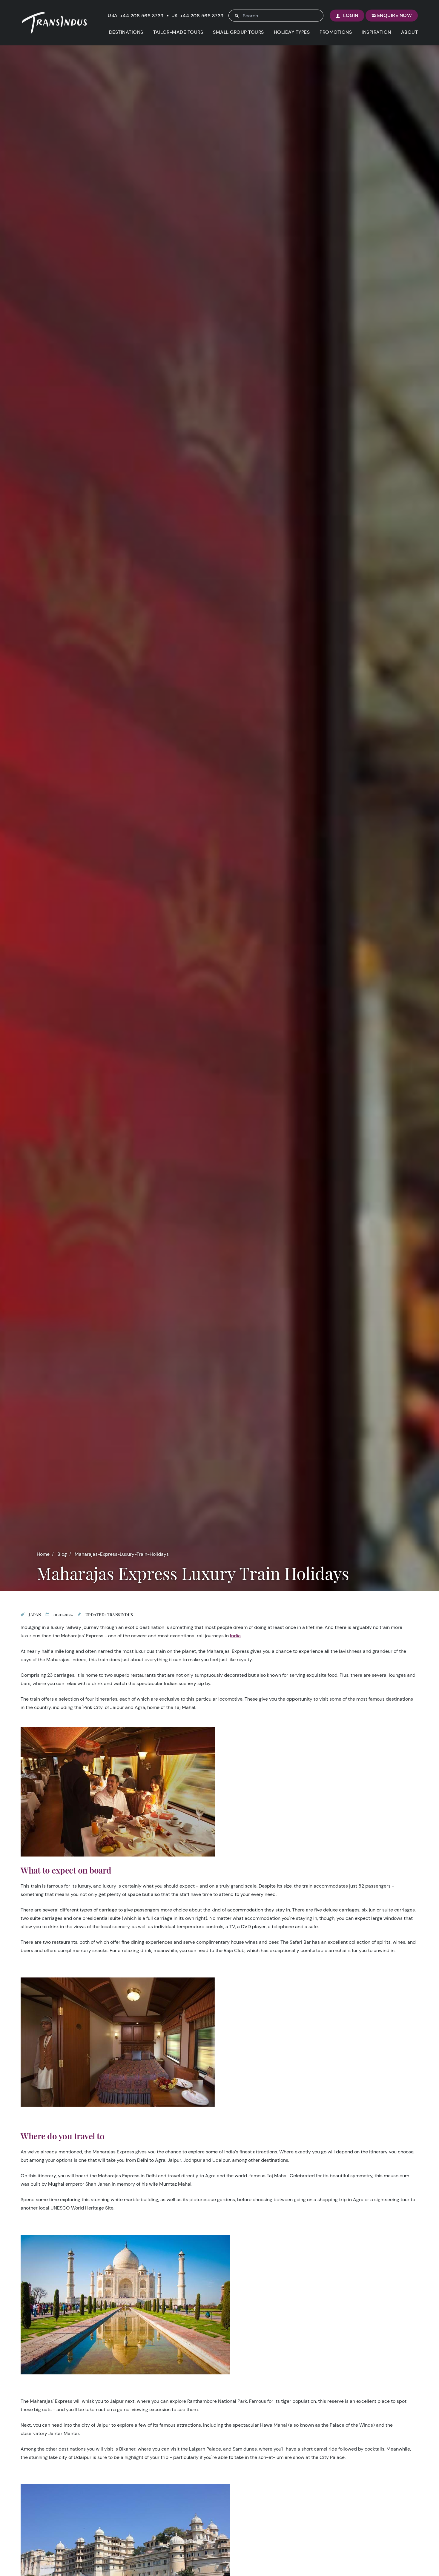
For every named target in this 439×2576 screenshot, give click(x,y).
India (235, 1636)
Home (43, 1554)
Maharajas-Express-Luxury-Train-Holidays (122, 1554)
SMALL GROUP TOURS (238, 32)
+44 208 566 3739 (142, 16)
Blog (62, 1554)
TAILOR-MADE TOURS (178, 32)
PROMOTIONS (336, 32)
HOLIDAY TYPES (292, 32)
